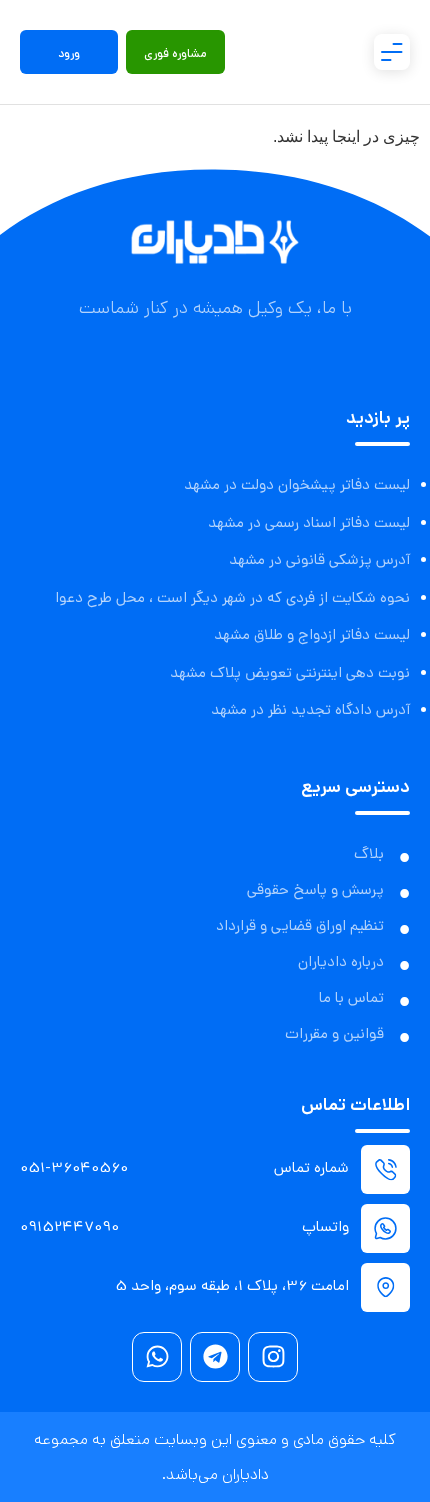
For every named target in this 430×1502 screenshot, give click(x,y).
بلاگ (369, 855)
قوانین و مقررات (334, 1035)
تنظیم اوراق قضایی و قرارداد (300, 927)
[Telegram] (215, 1357)
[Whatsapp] (157, 1357)
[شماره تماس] (385, 1169)
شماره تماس (311, 1169)
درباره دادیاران (341, 963)
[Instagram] (273, 1357)
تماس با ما (351, 999)
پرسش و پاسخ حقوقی (315, 891)
